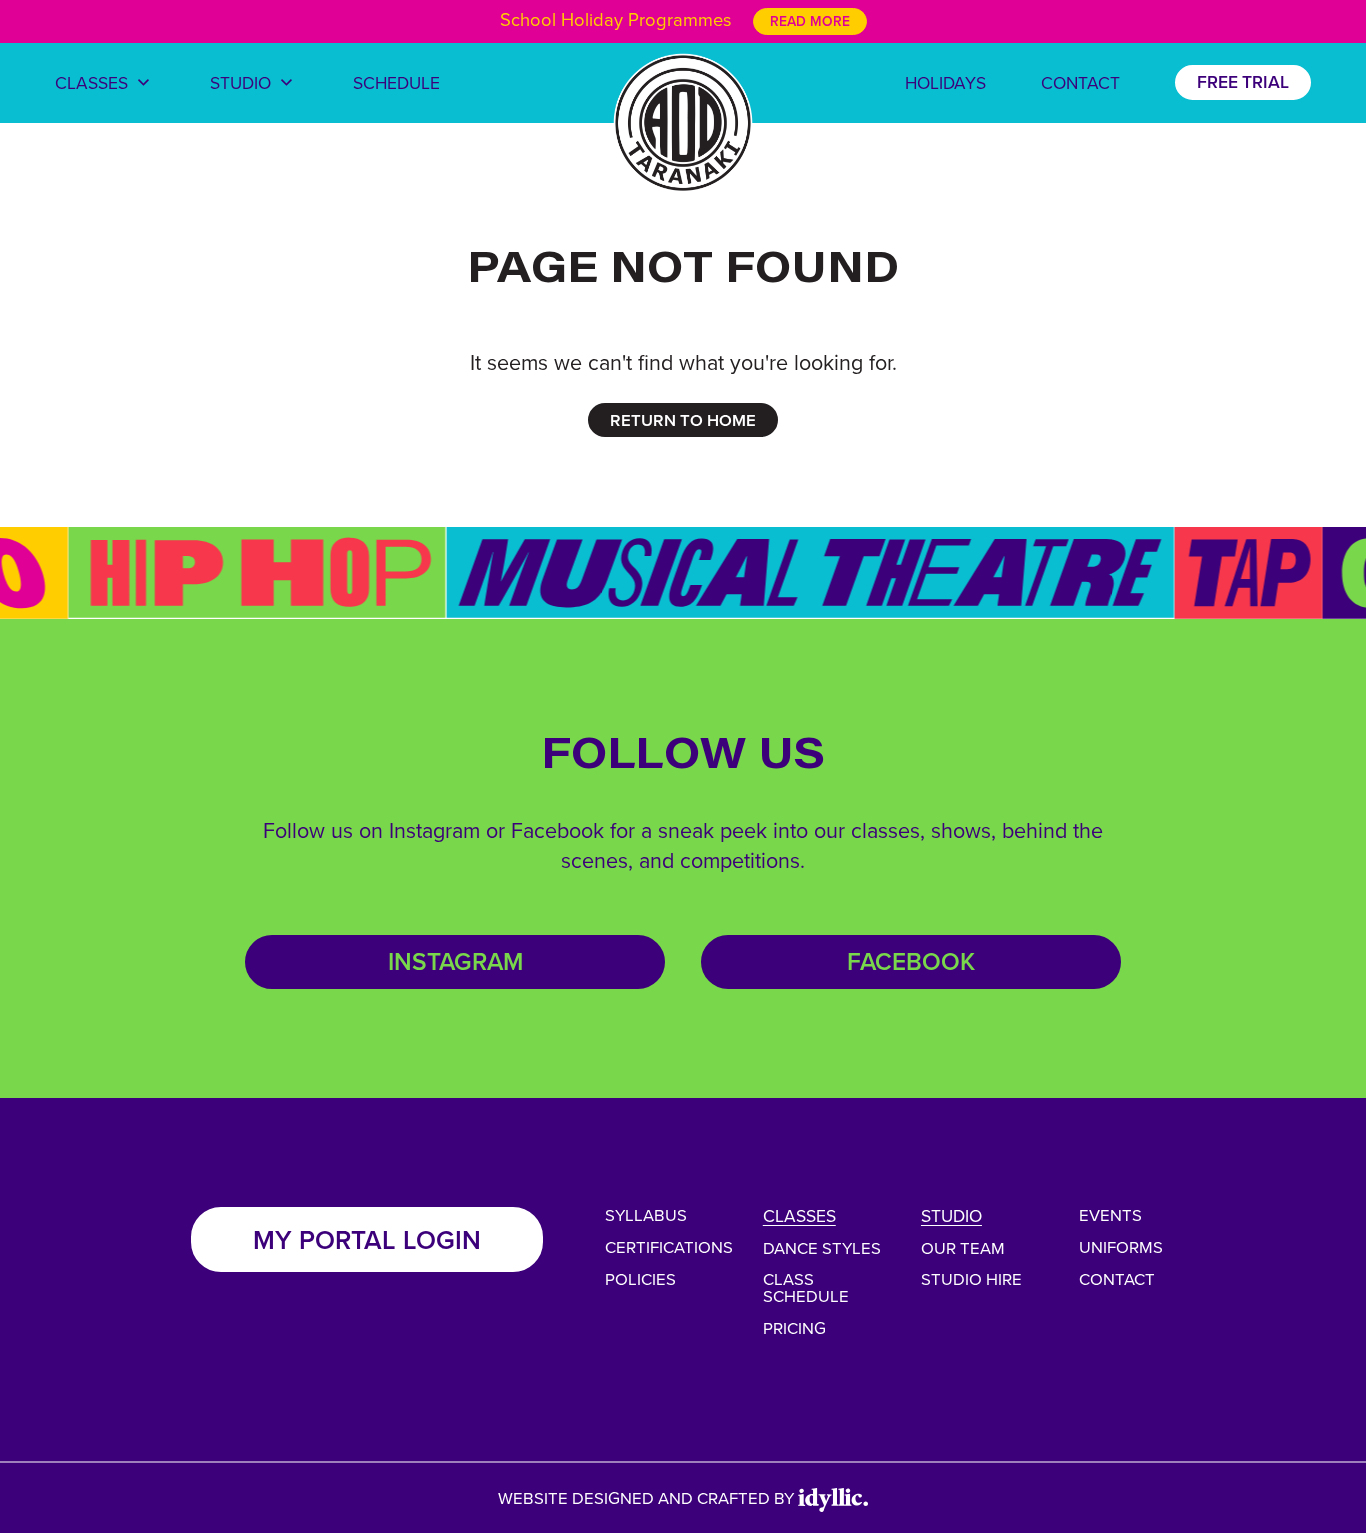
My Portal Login (367, 1239)
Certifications (669, 1246)
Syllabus (646, 1214)
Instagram (455, 961)
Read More (810, 21)
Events (1110, 1214)
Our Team (963, 1247)
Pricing (794, 1327)
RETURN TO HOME (683, 420)
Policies (640, 1278)
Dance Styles (822, 1247)
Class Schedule (806, 1287)
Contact (1117, 1278)
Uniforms (1121, 1246)
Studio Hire (971, 1278)
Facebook (911, 961)
